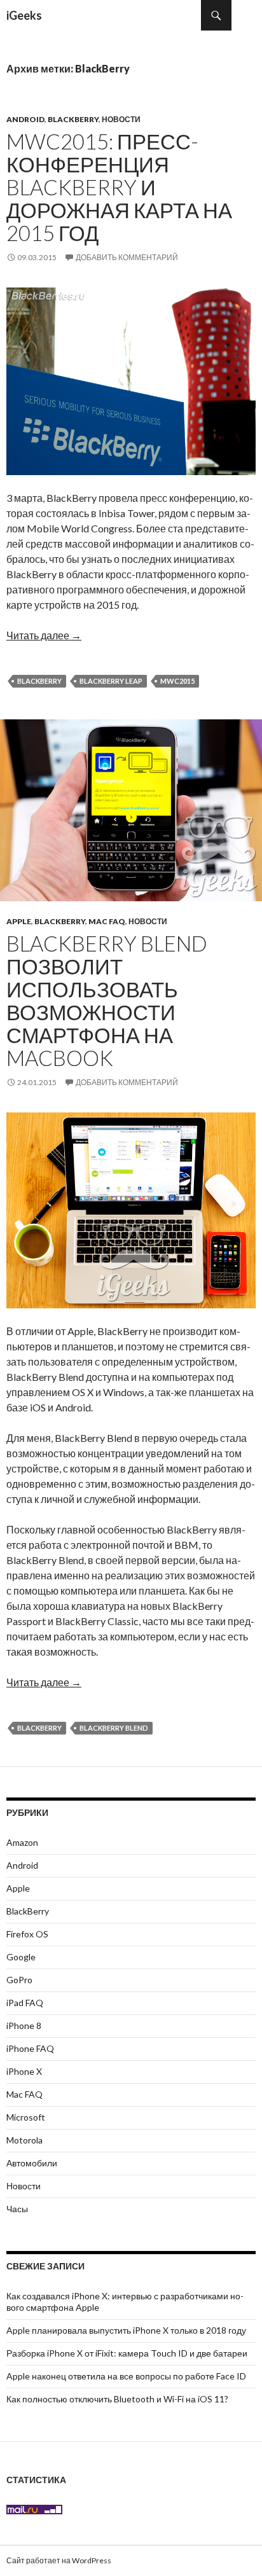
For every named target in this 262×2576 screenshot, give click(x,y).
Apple (19, 921)
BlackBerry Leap (111, 681)
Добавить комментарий (127, 257)
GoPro (19, 1980)
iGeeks (24, 15)
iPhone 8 (24, 2025)
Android (25, 119)
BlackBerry (73, 119)
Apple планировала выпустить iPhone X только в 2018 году (126, 2330)
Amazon (22, 1842)
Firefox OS (27, 1934)
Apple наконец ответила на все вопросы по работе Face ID (126, 2376)
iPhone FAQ (30, 2048)
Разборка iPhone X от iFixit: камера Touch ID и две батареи (127, 2353)
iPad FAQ (25, 2003)
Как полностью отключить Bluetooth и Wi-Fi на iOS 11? (117, 2399)
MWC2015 (177, 681)
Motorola (24, 2140)
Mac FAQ (107, 921)
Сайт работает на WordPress (59, 2560)
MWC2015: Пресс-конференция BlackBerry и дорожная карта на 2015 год (119, 187)
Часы (17, 2209)
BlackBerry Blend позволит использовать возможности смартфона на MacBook (107, 1001)
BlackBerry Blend (114, 1728)
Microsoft (26, 2117)
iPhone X (24, 2071)
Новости (121, 119)
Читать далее (44, 635)
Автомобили (32, 2163)
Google (21, 1957)
